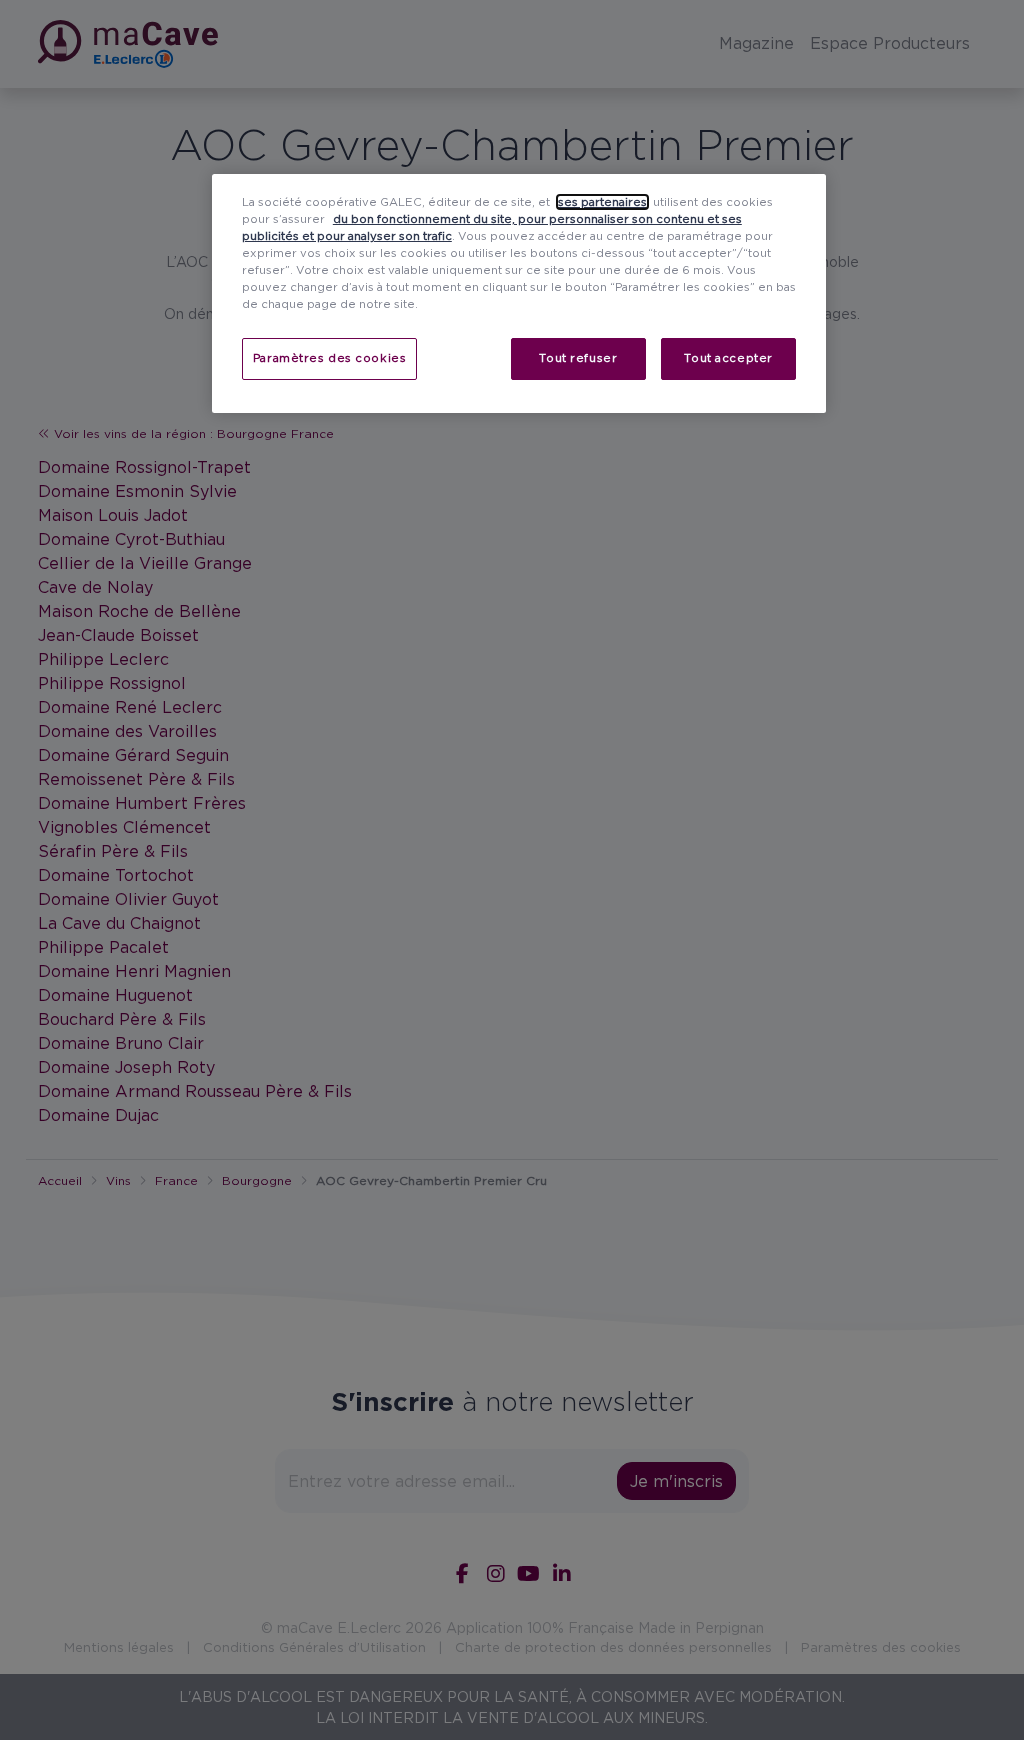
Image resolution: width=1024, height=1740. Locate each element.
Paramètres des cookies (330, 358)
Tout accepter (728, 358)
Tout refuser (578, 358)
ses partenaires (602, 202)
